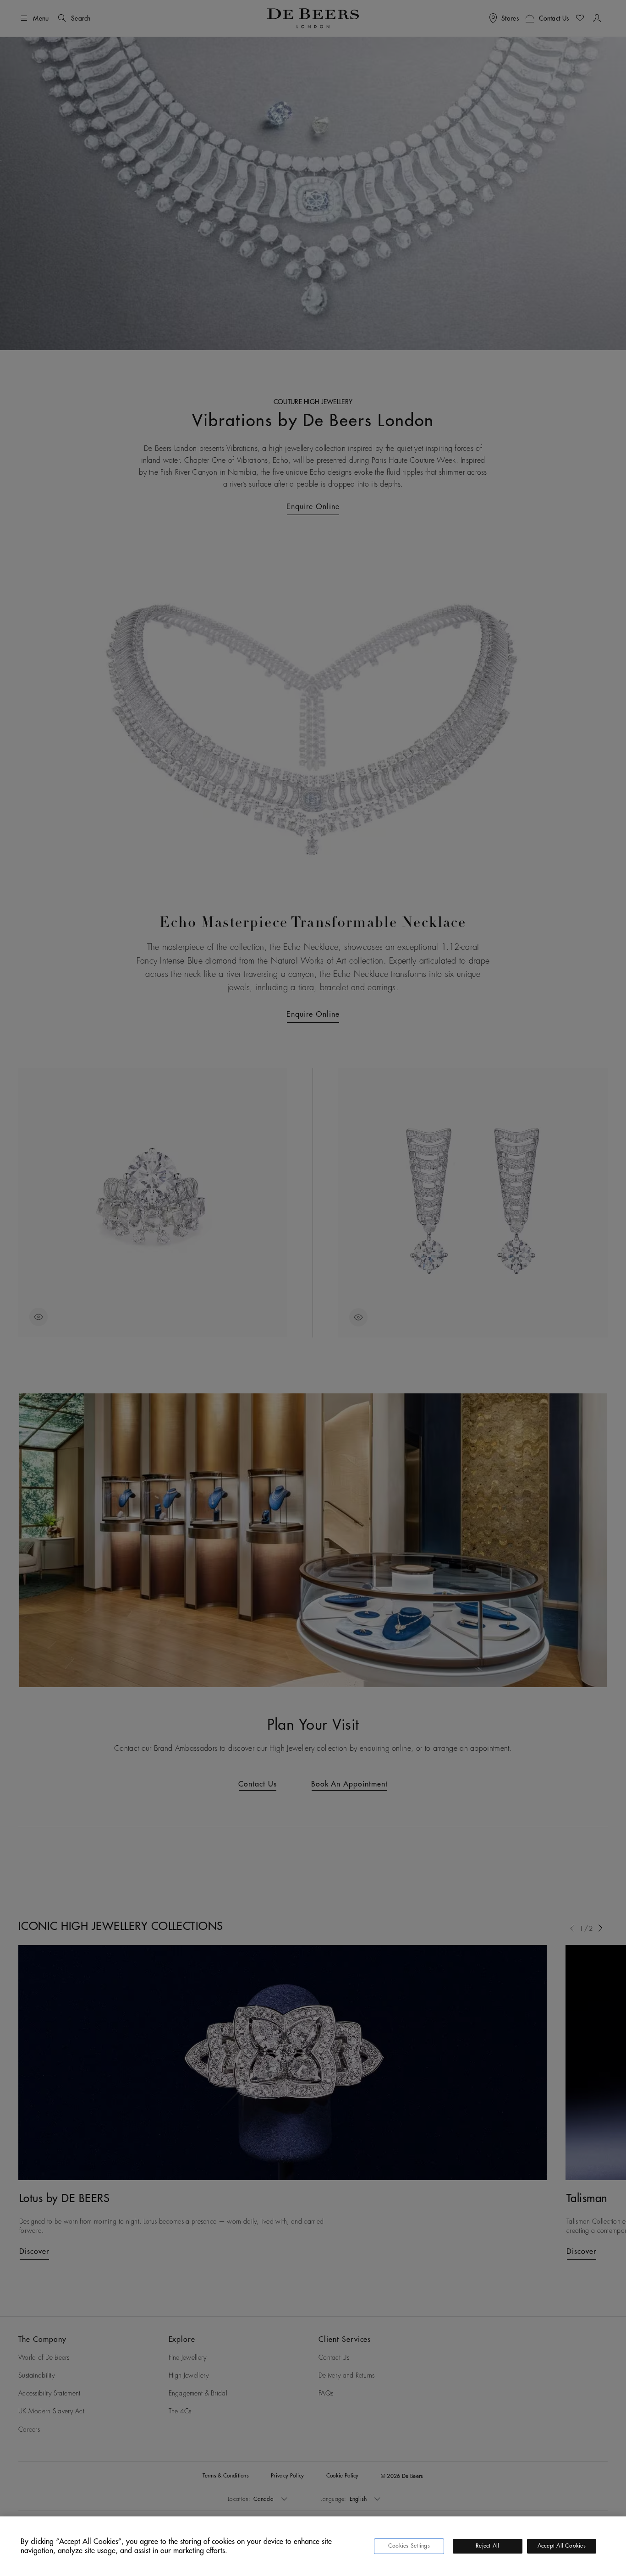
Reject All (487, 2546)
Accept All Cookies (562, 2546)
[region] (313, 2546)
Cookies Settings (409, 2546)
